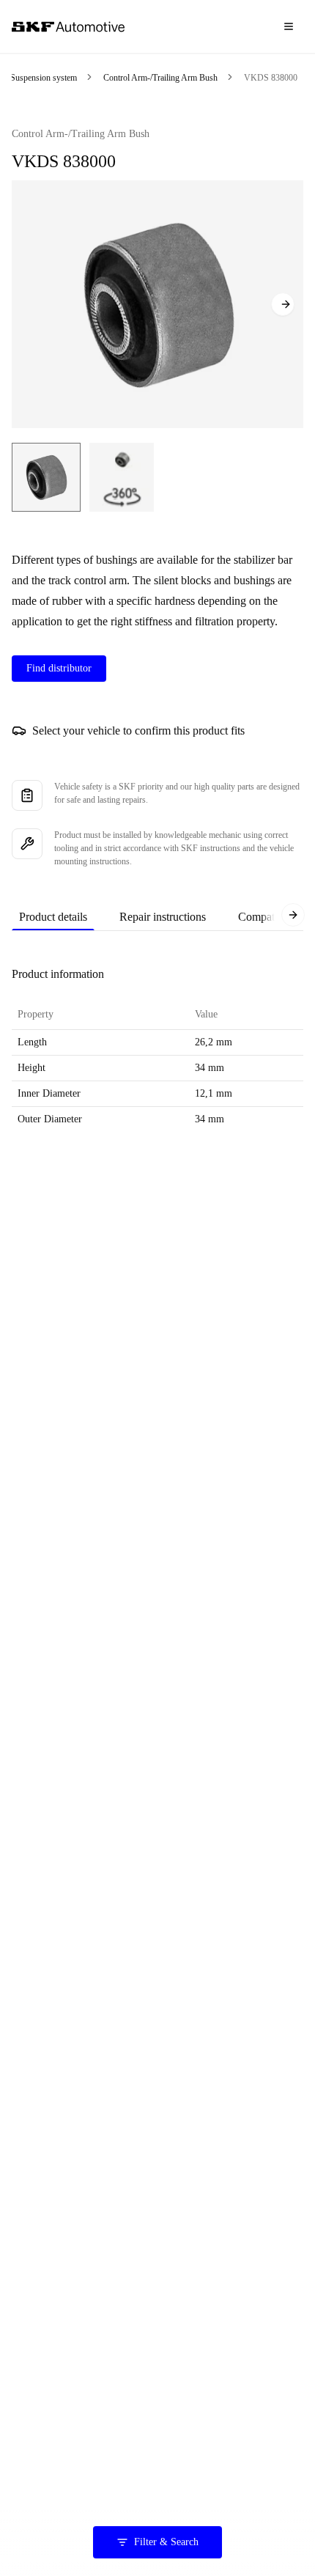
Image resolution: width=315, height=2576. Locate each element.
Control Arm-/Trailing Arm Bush (160, 78)
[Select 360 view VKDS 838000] (122, 477)
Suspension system (44, 78)
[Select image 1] (46, 477)
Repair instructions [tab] (163, 917)
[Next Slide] (283, 304)
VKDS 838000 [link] (271, 78)
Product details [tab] (53, 917)
